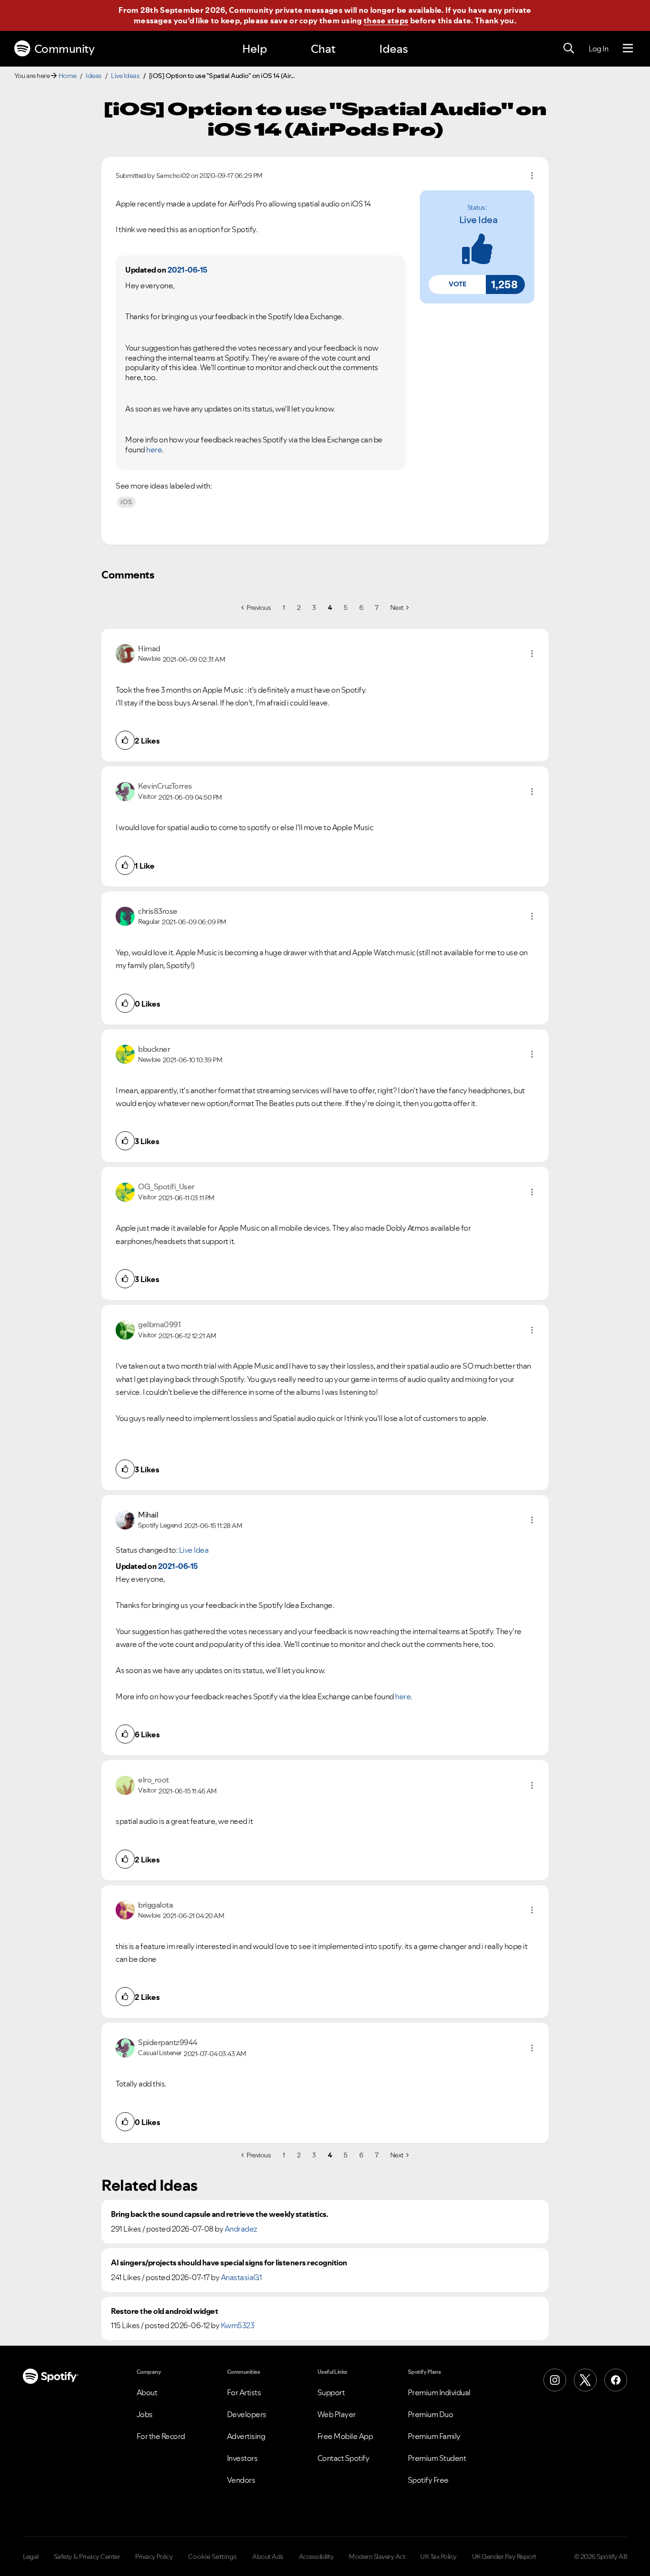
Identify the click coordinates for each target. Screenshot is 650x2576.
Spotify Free (428, 2480)
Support (331, 2392)
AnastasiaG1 (241, 2277)
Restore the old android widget (164, 2311)
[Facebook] (616, 2380)
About (147, 2392)
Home (68, 76)
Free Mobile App (345, 2436)
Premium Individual (439, 2392)
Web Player (337, 2414)
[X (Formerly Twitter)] (585, 2380)
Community (64, 49)
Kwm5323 (238, 2325)
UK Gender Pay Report (504, 2556)
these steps (386, 20)
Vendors (241, 2480)
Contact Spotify (344, 2458)
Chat (323, 49)
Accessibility (316, 2556)
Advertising (246, 2436)
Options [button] (532, 176)
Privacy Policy (154, 2556)
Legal (31, 2556)
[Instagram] (555, 2380)
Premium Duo (431, 2414)
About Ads (268, 2556)
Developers (247, 2414)
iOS (126, 502)
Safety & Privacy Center (87, 2556)
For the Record (161, 2436)
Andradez (241, 2229)
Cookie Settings (212, 2556)
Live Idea (478, 220)
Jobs (145, 2414)
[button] (457, 284)
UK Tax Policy (438, 2556)
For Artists (244, 2392)
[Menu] (628, 49)
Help (255, 49)
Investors (242, 2458)
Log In (598, 49)
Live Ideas (125, 76)
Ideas (394, 49)
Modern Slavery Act (377, 2556)
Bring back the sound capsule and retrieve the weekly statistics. (219, 2214)
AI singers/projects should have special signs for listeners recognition (229, 2263)
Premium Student (437, 2458)
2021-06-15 (187, 270)
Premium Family (434, 2436)
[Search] (569, 49)
